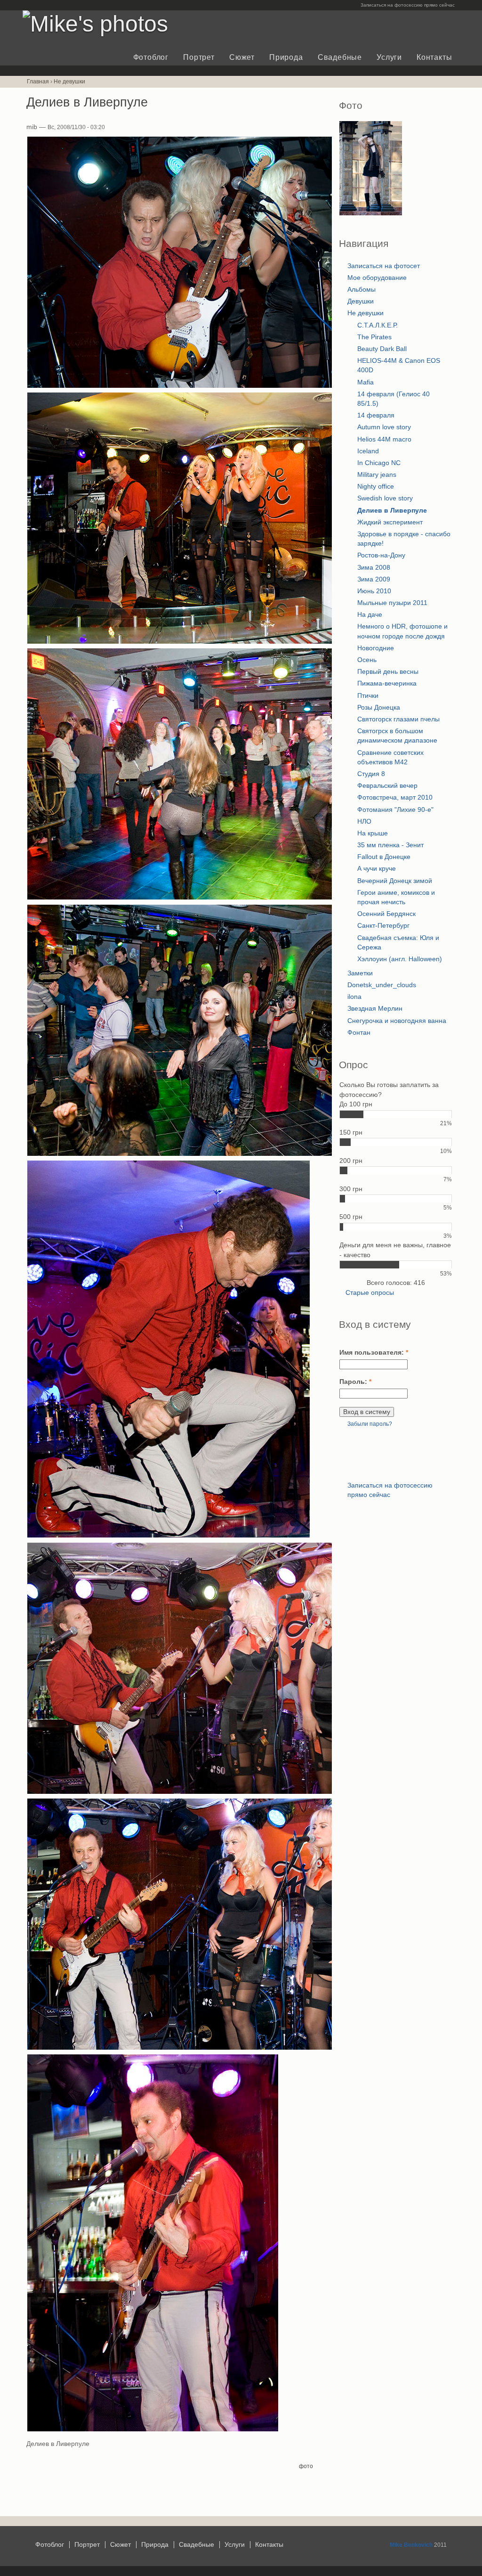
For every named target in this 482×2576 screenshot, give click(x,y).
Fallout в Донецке (384, 857)
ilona (354, 997)
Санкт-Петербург (383, 926)
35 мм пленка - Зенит (390, 845)
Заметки (360, 973)
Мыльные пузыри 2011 (392, 603)
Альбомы (361, 290)
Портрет (199, 57)
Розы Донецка (379, 707)
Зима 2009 (374, 579)
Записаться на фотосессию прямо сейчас (408, 5)
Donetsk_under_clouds (382, 985)
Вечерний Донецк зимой (395, 881)
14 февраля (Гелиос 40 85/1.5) (394, 399)
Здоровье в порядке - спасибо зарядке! (404, 539)
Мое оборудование (377, 278)
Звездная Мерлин (375, 1009)
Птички (368, 696)
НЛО (364, 822)
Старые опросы (370, 1293)
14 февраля (376, 415)
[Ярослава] (371, 213)
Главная (38, 82)
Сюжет (242, 57)
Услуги (389, 57)
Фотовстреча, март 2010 (395, 797)
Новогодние (376, 648)
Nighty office (376, 487)
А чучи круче (377, 869)
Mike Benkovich (411, 2545)
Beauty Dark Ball (382, 349)
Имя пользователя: (374, 1353)
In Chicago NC (379, 463)
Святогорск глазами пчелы (398, 719)
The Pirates (374, 337)
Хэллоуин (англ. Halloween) (400, 959)
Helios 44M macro (384, 439)
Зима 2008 (374, 568)
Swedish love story (385, 498)
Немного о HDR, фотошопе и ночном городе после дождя (402, 631)
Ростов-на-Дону (381, 555)
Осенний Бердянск (386, 914)
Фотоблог (151, 57)
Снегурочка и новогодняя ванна (397, 1021)
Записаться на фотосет (384, 266)
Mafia (366, 382)
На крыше (373, 833)
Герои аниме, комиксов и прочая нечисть (396, 897)
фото (306, 2466)
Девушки (361, 301)
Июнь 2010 (374, 591)
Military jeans (377, 475)
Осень (367, 660)
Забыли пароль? (370, 1424)
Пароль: (355, 1382)
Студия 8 (371, 774)
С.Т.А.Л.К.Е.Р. (378, 325)
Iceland (368, 451)
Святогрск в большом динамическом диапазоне (397, 736)
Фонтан (359, 1033)
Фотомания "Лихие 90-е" (395, 810)
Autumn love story (384, 427)
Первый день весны (388, 672)
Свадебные (340, 57)
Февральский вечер (387, 786)
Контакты (434, 57)
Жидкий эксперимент (390, 522)
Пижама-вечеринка (387, 683)
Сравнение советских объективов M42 (390, 757)
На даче (370, 615)
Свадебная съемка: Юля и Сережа (398, 943)
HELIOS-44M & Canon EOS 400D (399, 365)
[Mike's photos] (95, 24)
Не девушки (69, 82)
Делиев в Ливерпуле (392, 511)
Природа (286, 57)
